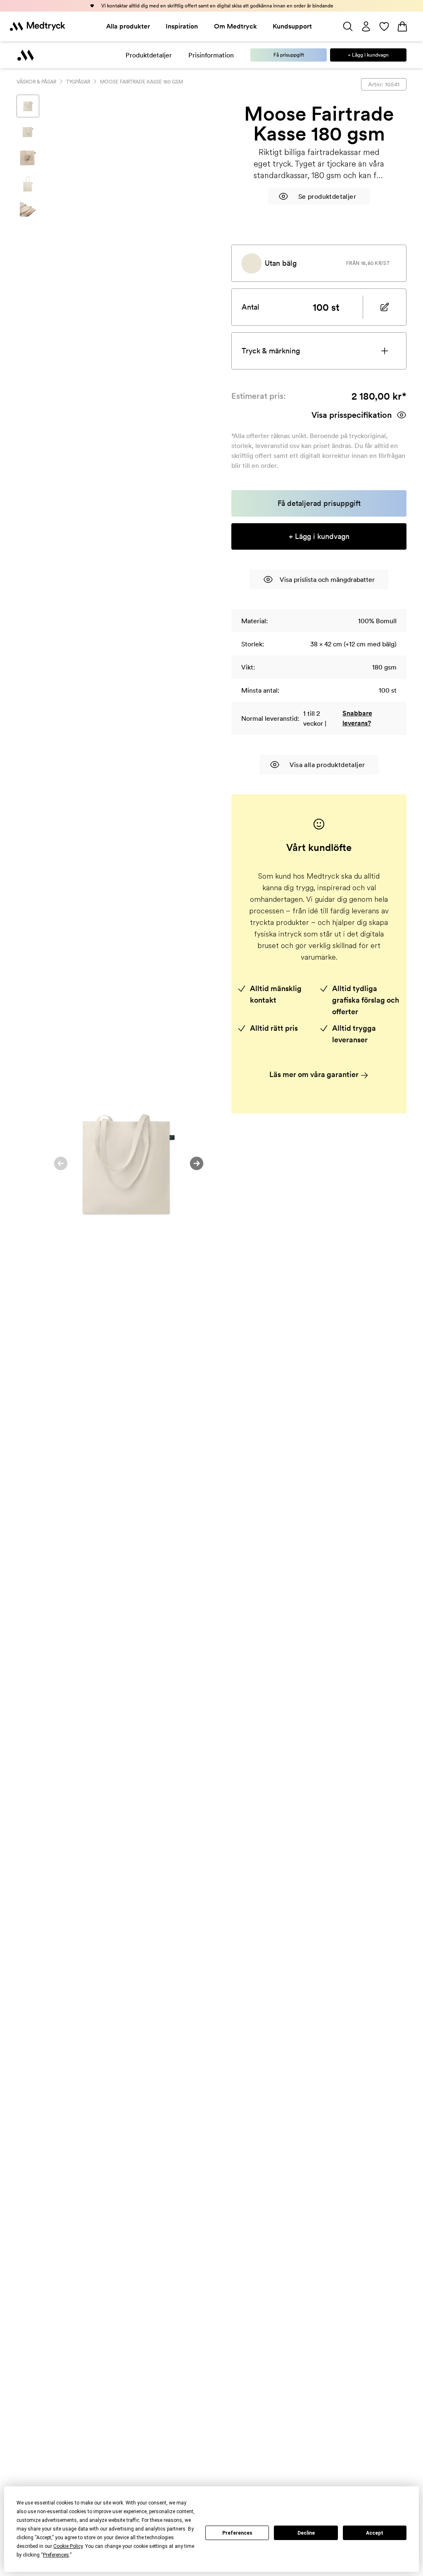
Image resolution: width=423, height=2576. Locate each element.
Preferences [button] (56, 2555)
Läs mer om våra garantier (315, 1074)
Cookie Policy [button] (68, 2546)
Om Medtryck (235, 26)
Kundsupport (292, 26)
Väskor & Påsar (36, 82)
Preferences (237, 2533)
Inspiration (182, 26)
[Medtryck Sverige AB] (38, 26)
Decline (306, 2533)
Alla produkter (128, 26)
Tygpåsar (78, 82)
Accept (375, 2533)
